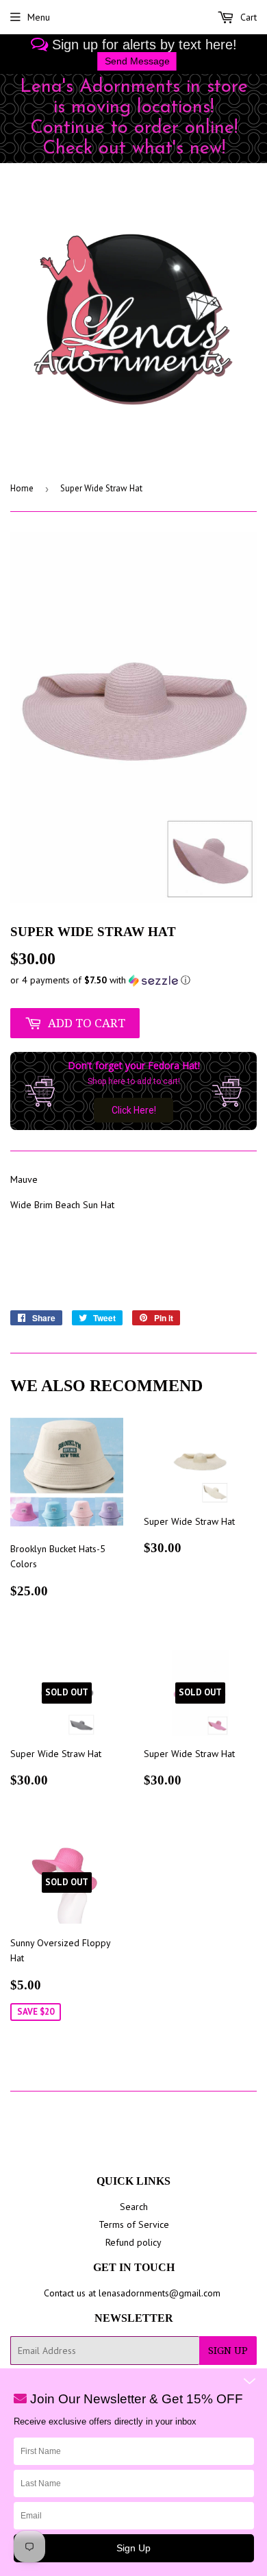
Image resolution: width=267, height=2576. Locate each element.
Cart (247, 17)
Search (134, 2207)
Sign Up (228, 2351)
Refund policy (133, 2242)
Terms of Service (134, 2224)
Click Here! (134, 1110)
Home (22, 488)
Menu (39, 17)
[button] (133, 980)
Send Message (137, 61)
